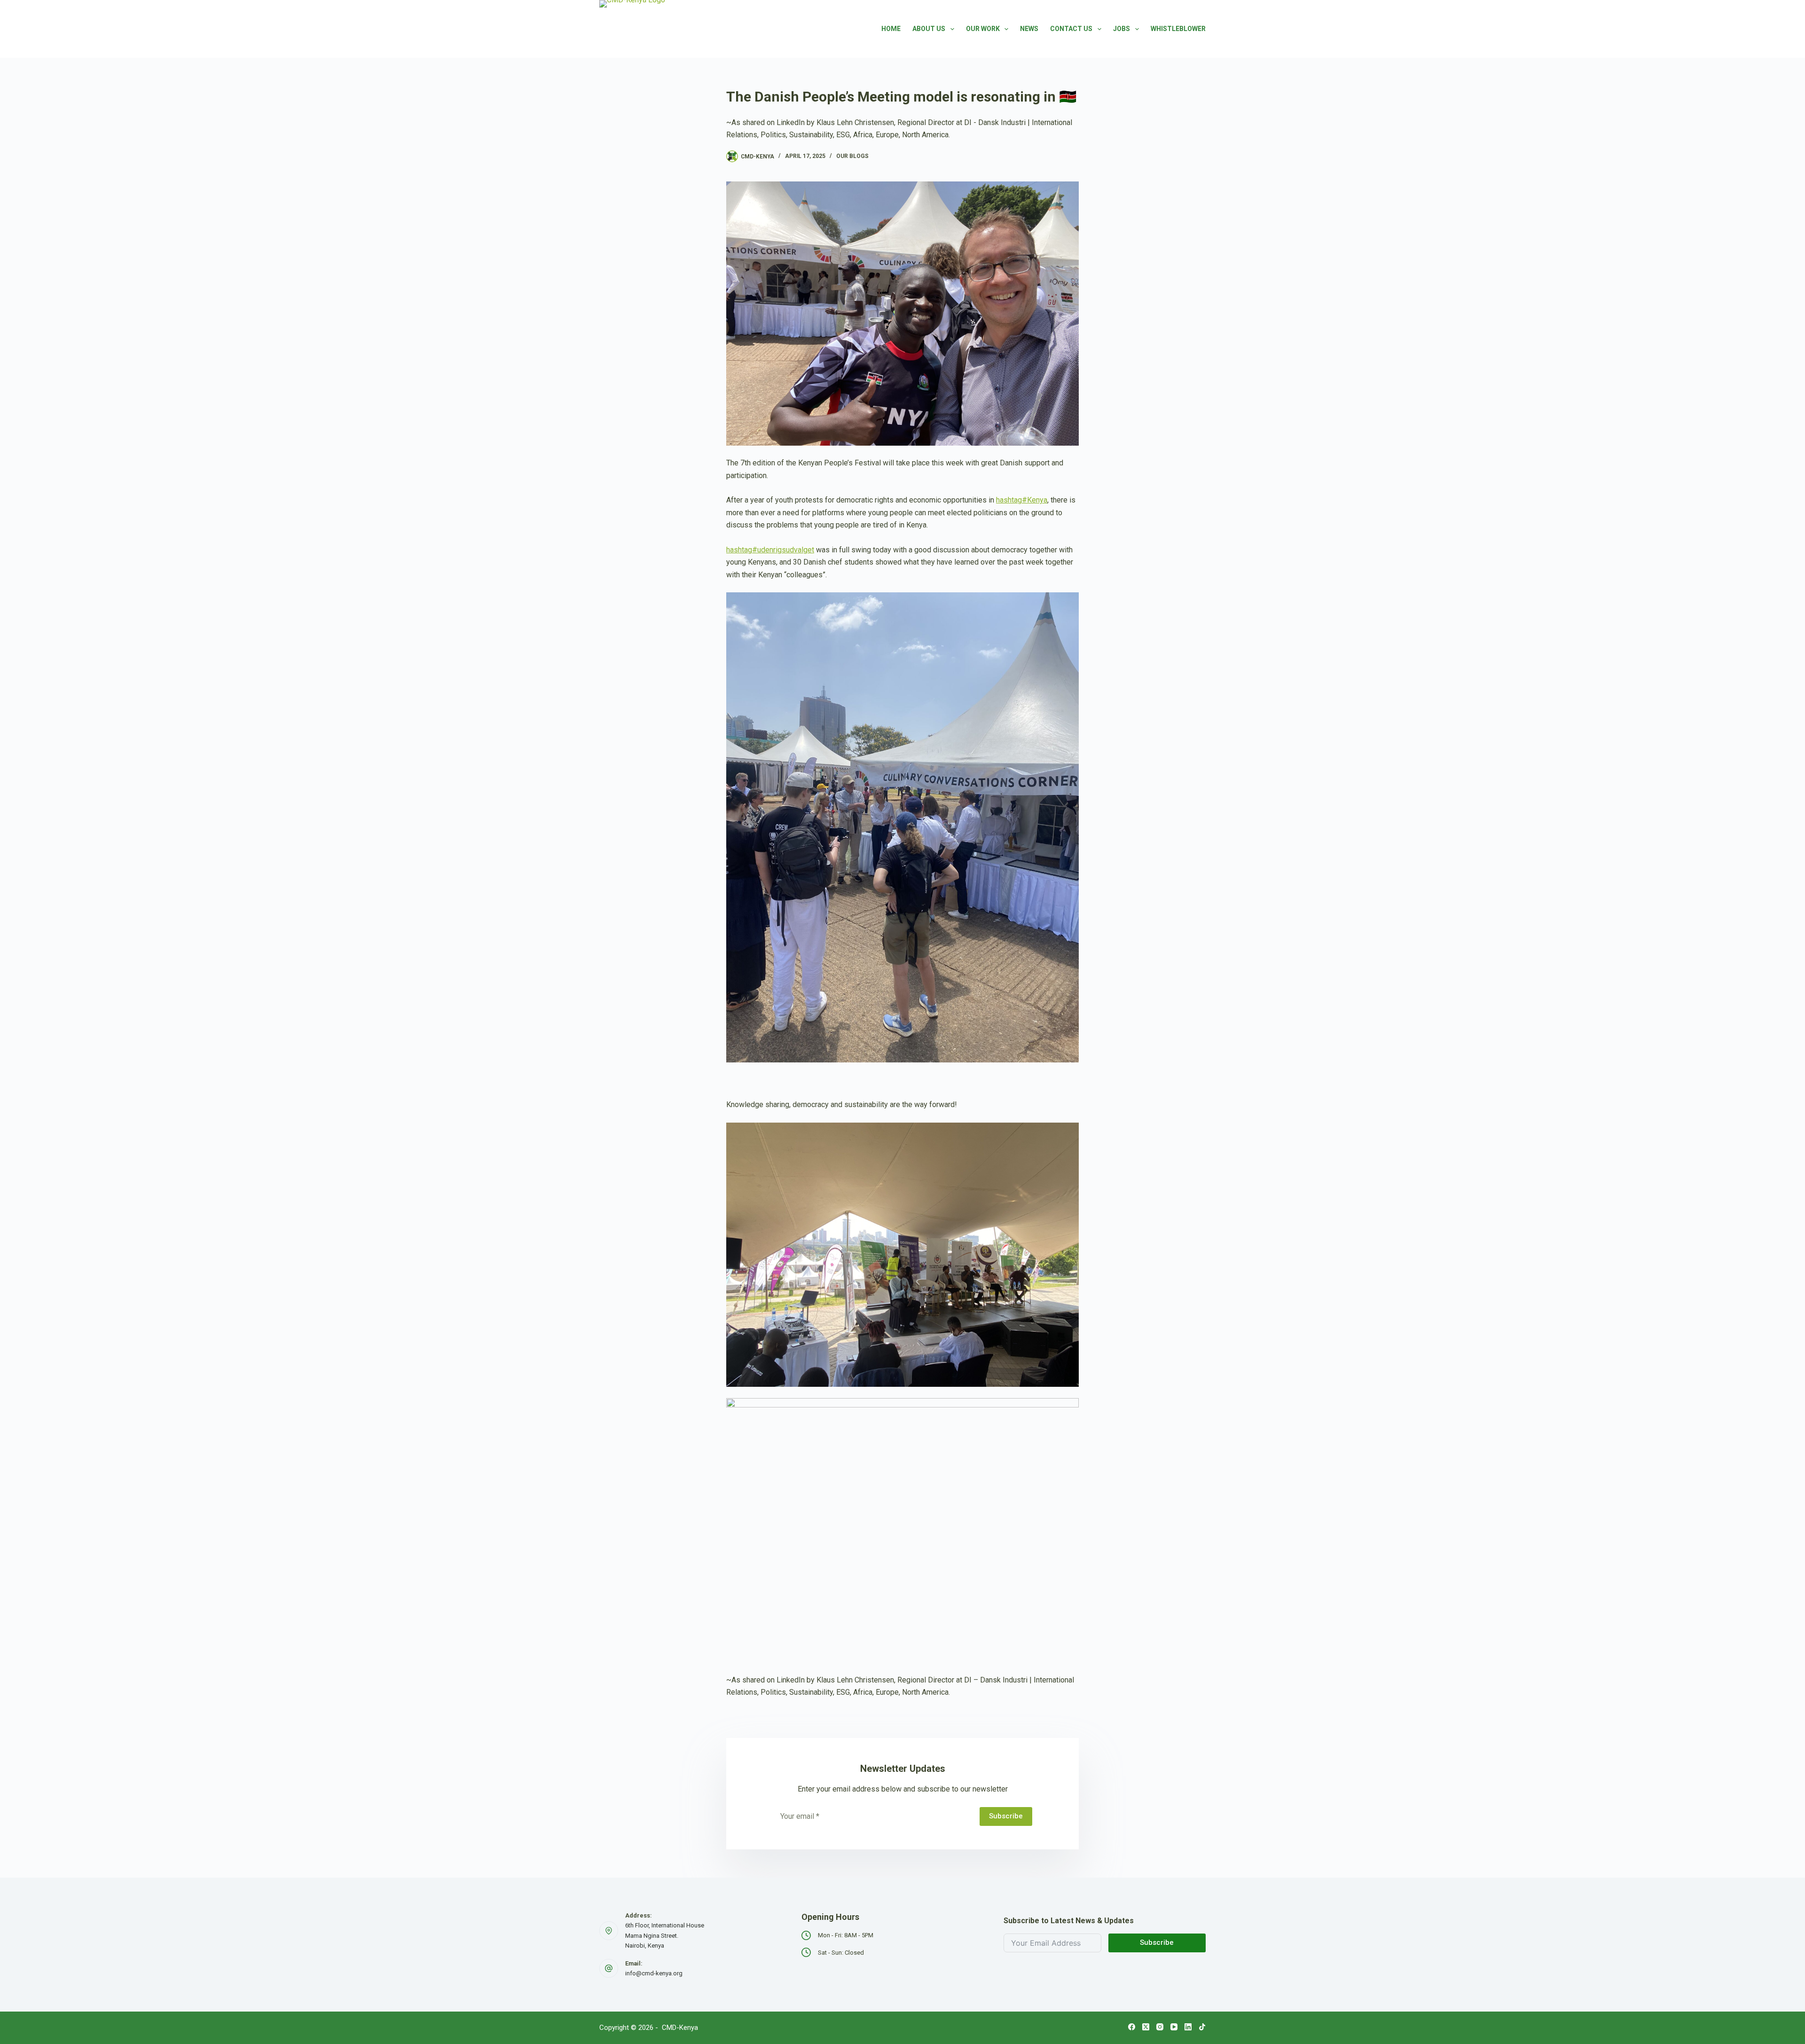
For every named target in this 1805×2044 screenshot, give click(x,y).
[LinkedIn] (1188, 2027)
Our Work (983, 29)
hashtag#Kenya (1022, 500)
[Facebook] (1132, 2027)
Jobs (1122, 29)
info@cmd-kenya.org (654, 1973)
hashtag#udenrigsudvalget (770, 550)
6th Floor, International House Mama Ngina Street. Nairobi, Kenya (665, 1935)
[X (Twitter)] (1146, 2027)
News (1029, 29)
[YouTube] (1174, 2027)
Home (891, 29)
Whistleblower (1178, 29)
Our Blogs (852, 156)
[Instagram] (1160, 2027)
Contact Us (1071, 29)
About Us (929, 29)
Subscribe (1006, 1816)
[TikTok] (1202, 2027)
